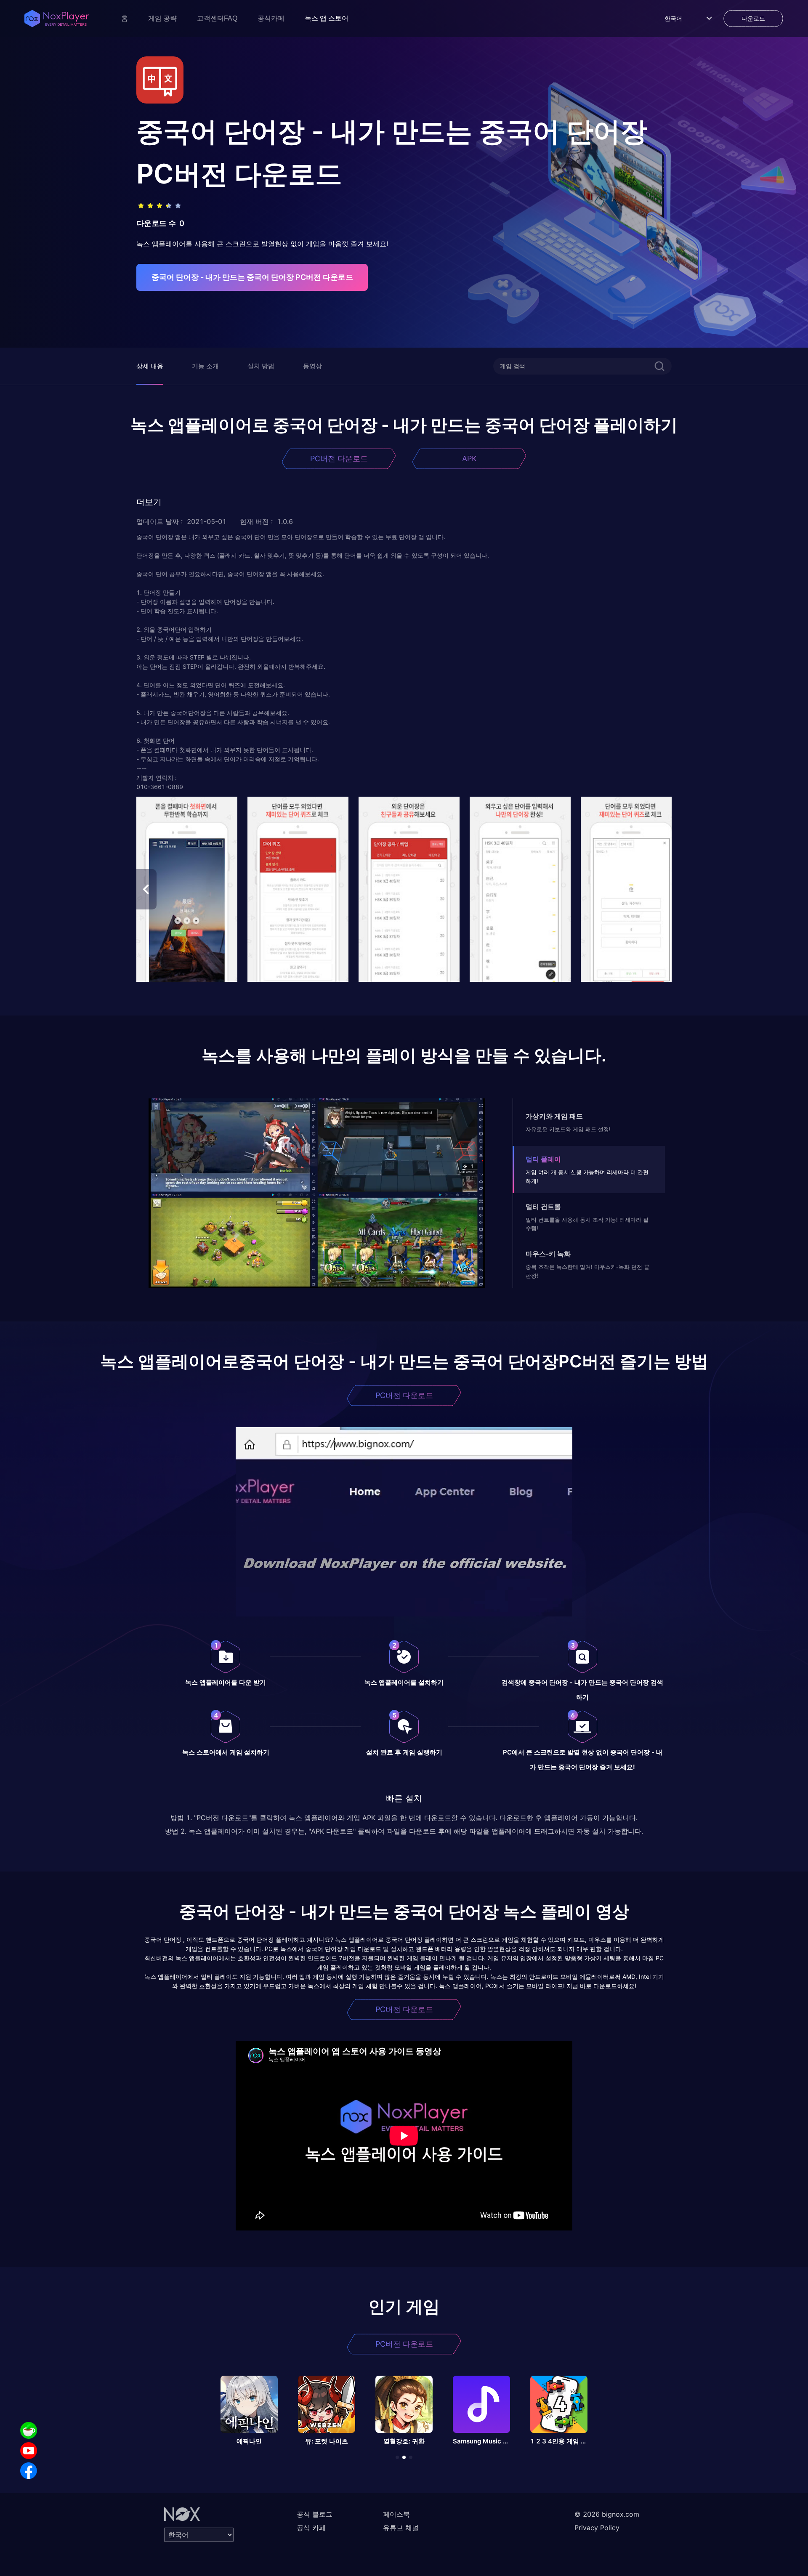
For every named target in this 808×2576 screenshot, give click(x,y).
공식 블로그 (315, 2514)
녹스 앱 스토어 (327, 18)
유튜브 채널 (401, 2528)
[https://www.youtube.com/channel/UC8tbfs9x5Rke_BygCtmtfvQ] (29, 2451)
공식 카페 (311, 2528)
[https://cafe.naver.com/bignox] (29, 2430)
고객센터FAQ (217, 18)
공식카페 (271, 18)
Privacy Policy (597, 2528)
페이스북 (396, 2514)
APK (469, 459)
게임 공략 (162, 18)
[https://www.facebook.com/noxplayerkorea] (29, 2471)
